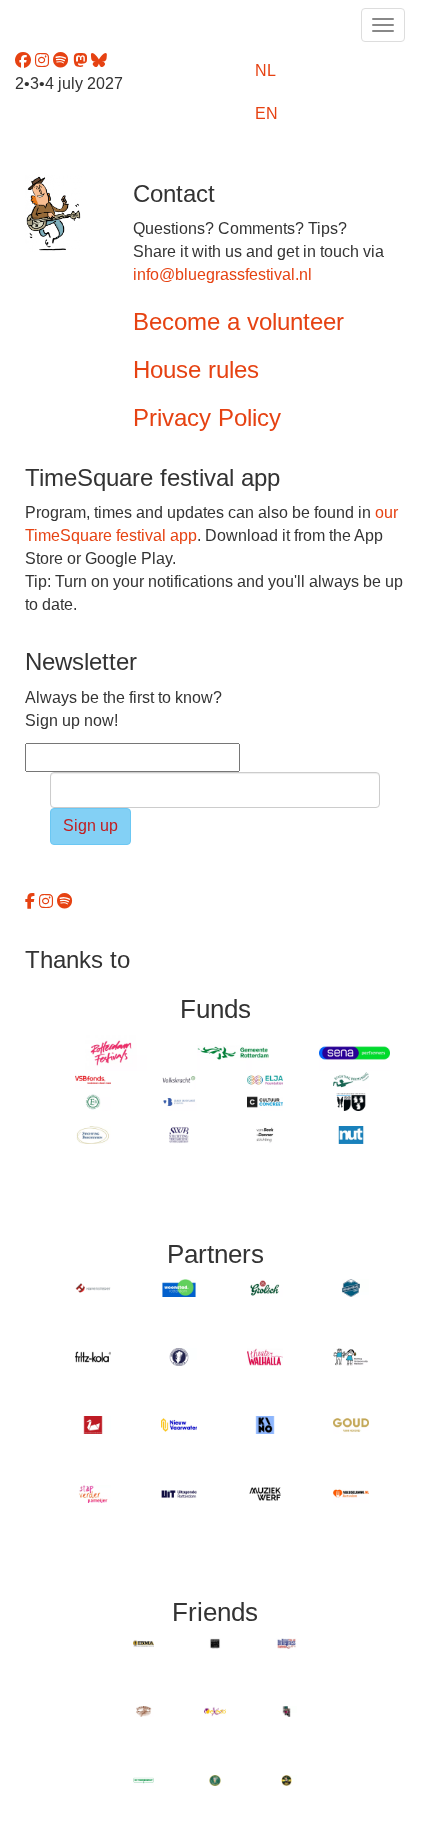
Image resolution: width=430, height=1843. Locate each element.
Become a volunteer (238, 321)
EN (266, 113)
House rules (196, 369)
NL (265, 70)
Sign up (90, 825)
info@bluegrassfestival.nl (222, 274)
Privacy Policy (207, 417)
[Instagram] (48, 901)
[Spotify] (65, 901)
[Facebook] (32, 901)
